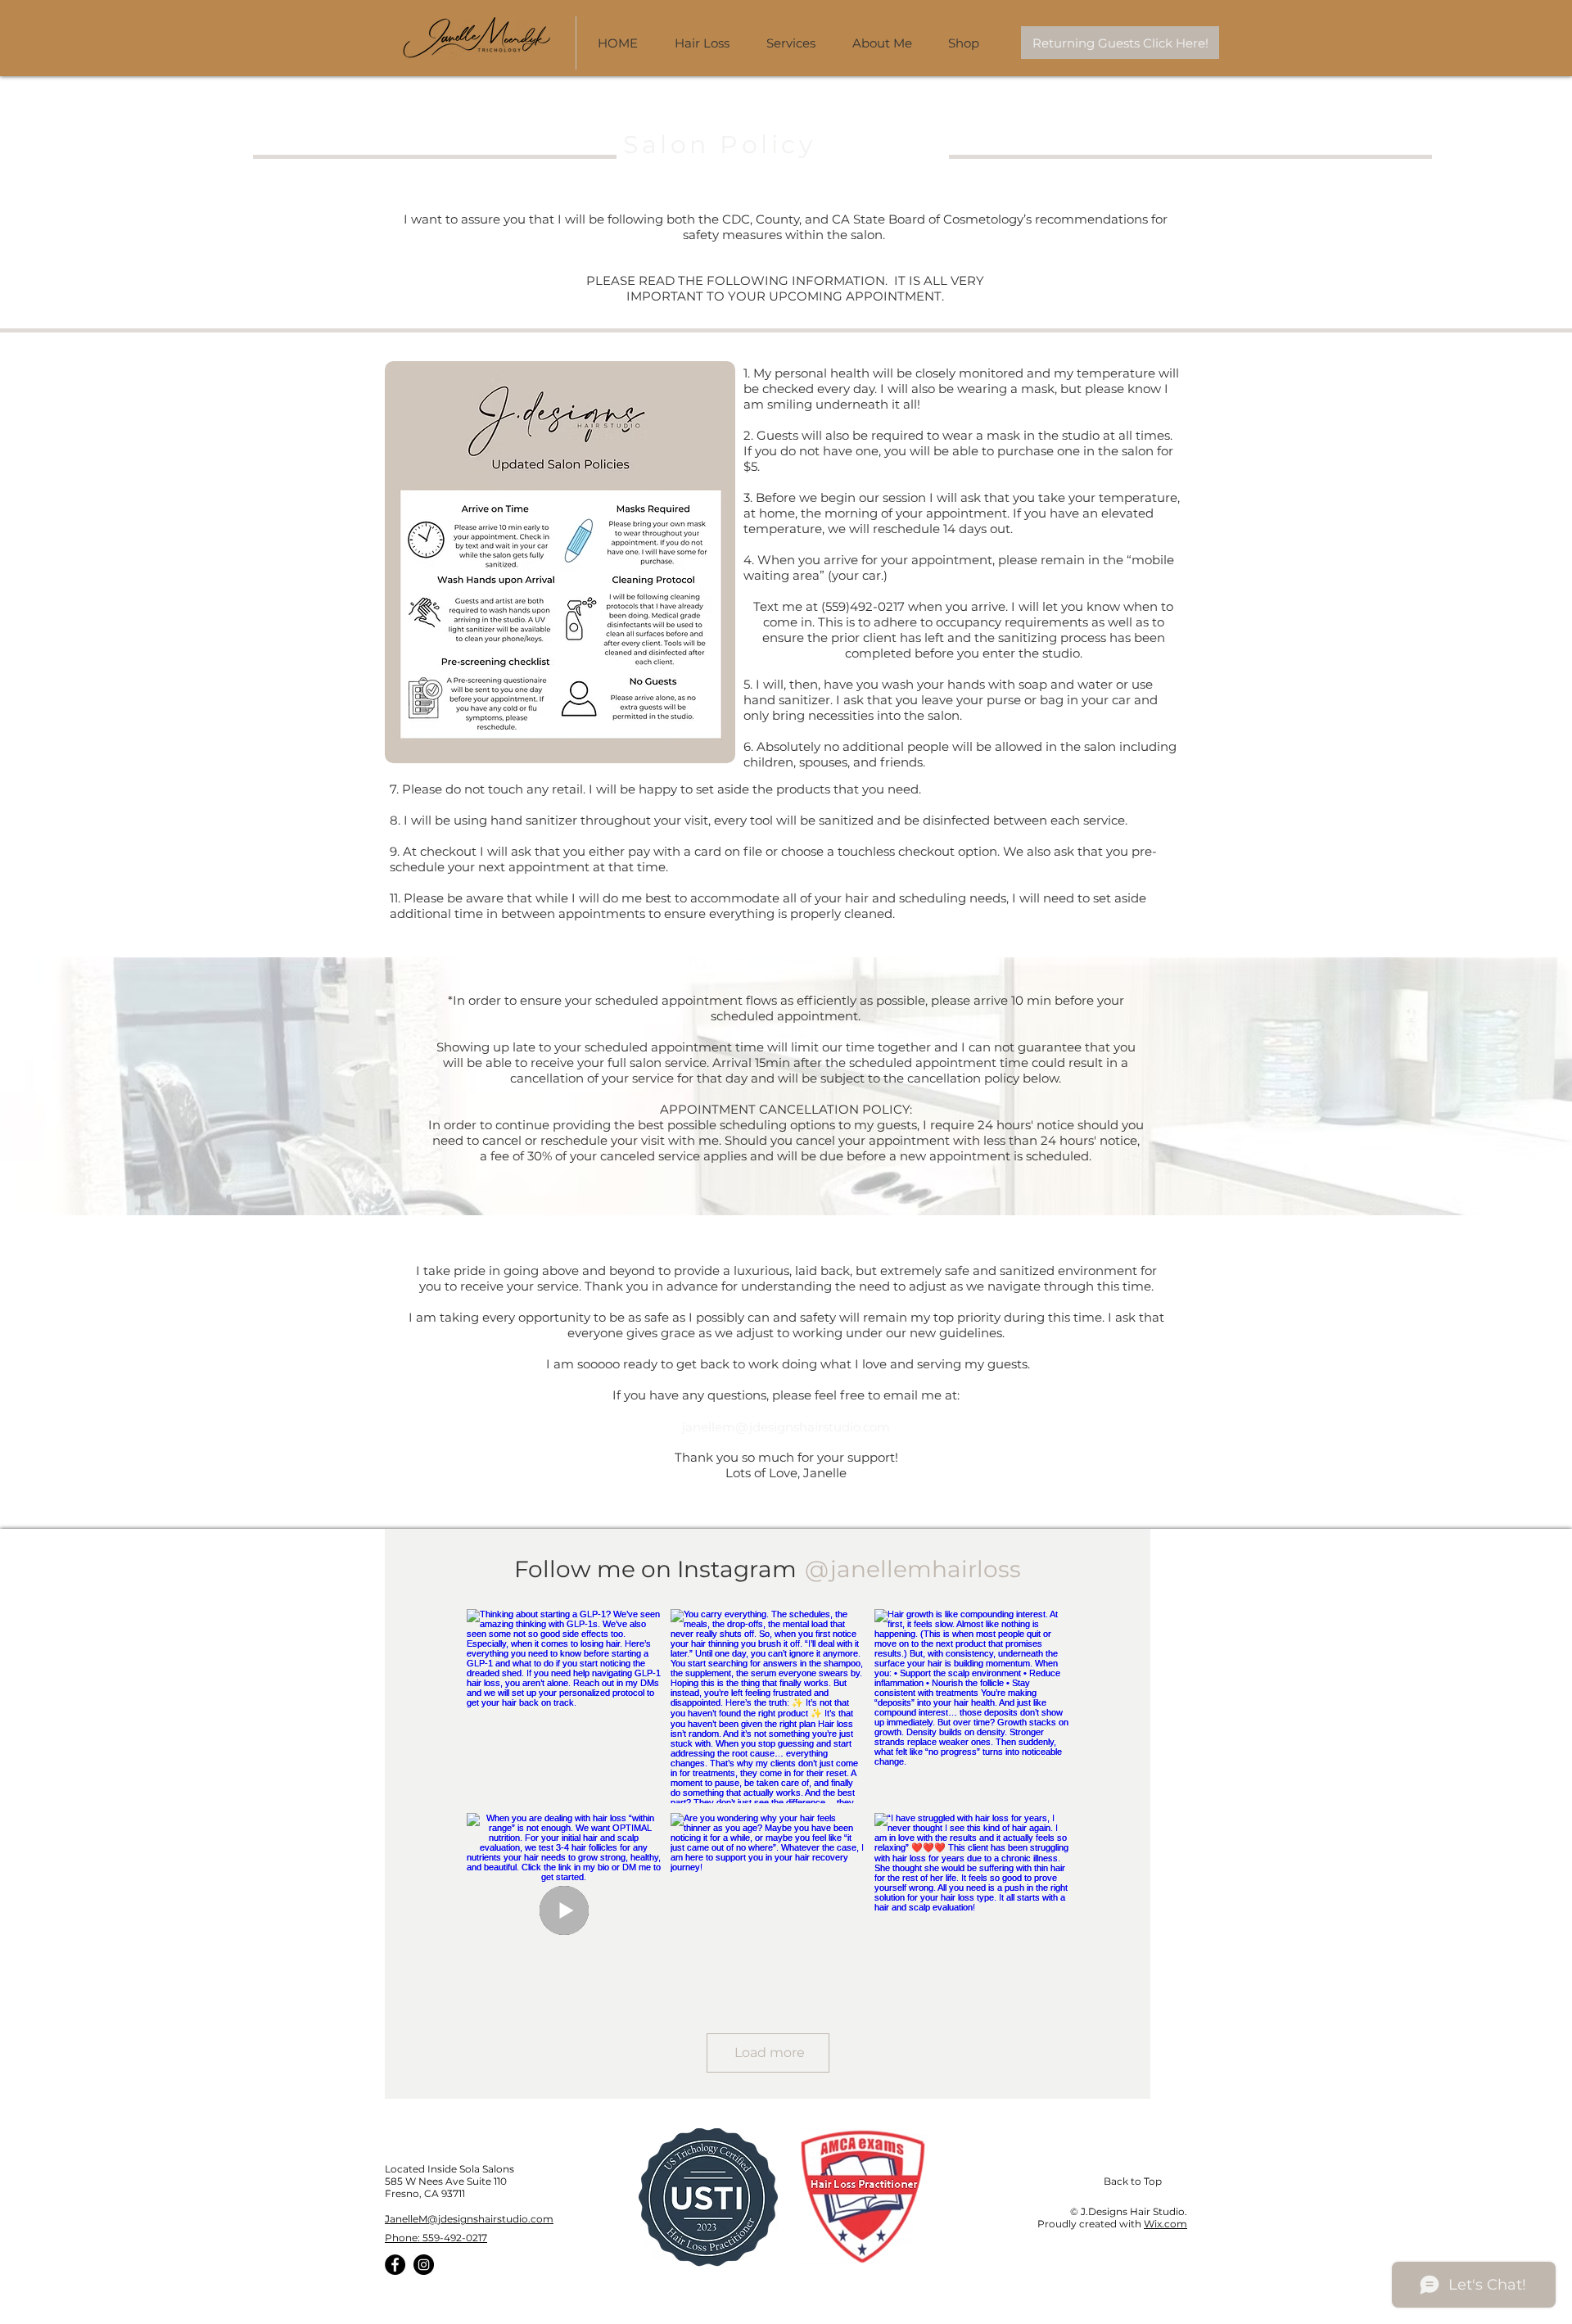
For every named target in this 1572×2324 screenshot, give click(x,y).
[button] (888, 43)
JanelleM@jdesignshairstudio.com (469, 2219)
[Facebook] (395, 2265)
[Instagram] (424, 2265)
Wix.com (1165, 2224)
